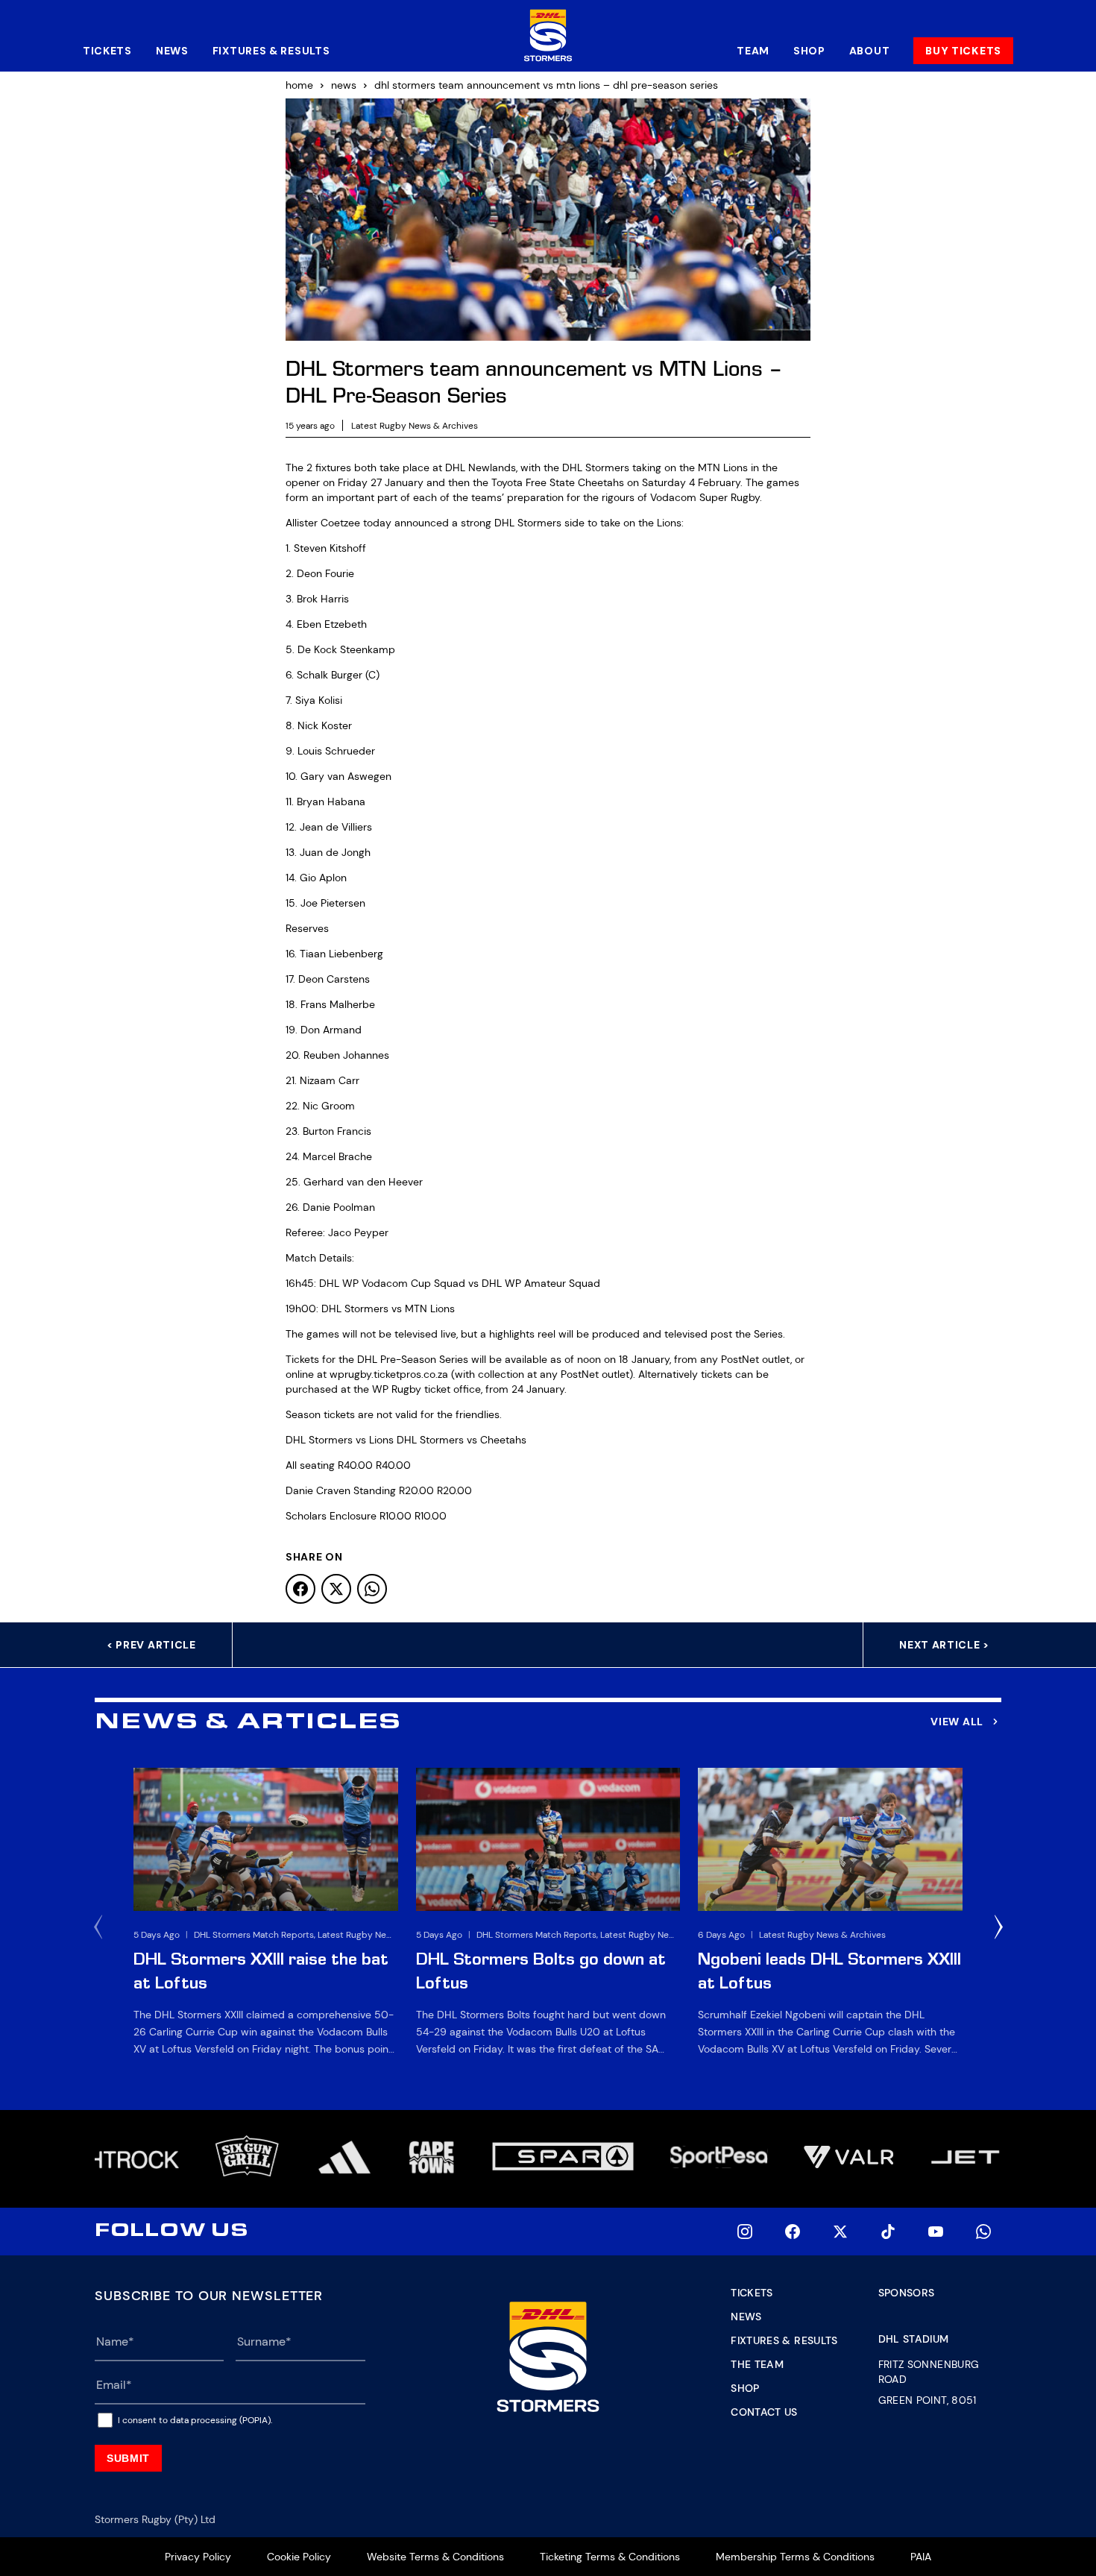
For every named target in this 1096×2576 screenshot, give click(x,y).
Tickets (107, 51)
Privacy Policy (198, 2557)
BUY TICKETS (963, 51)
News (172, 51)
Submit (128, 2458)
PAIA (921, 2557)
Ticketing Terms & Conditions (610, 2557)
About (870, 51)
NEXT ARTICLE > (944, 1645)
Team (753, 51)
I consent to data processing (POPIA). (195, 2420)
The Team (757, 2364)
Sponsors (907, 2293)
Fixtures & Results (271, 51)
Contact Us (764, 2412)
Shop (809, 51)
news (344, 85)
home (299, 85)
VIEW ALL (957, 1722)
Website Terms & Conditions (435, 2557)
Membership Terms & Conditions (795, 2557)
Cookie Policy (299, 2557)
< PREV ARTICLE (151, 1645)
